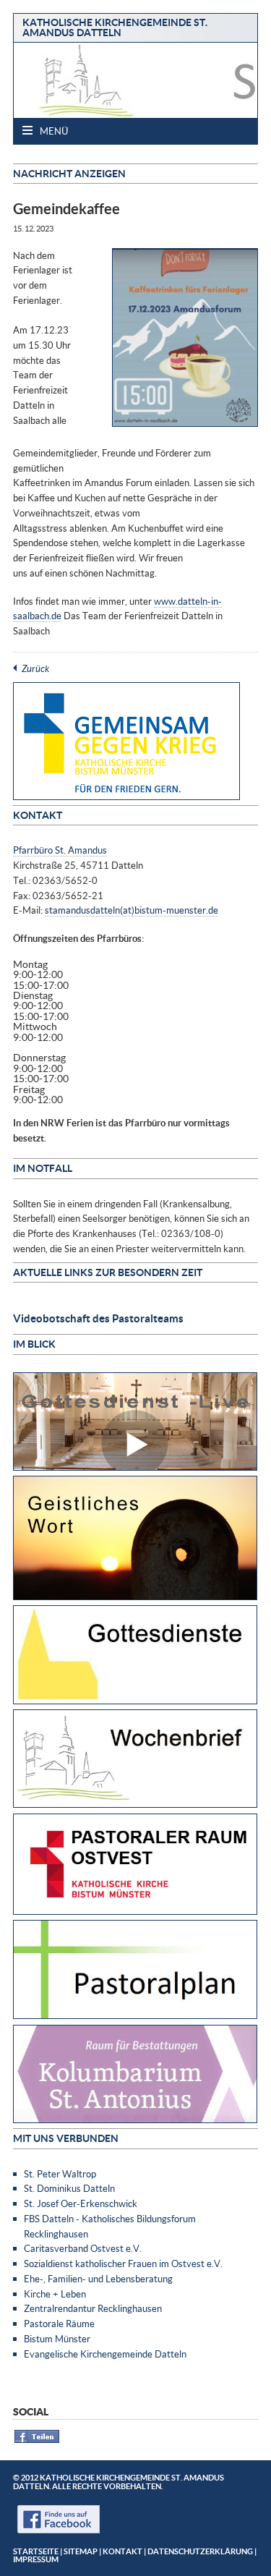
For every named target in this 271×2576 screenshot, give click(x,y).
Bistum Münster (57, 2339)
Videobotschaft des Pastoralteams (98, 1318)
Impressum (36, 2559)
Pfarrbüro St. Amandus (60, 850)
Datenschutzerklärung (200, 2551)
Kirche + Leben (55, 2294)
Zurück (35, 668)
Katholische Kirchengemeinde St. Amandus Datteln (115, 27)
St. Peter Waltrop (60, 2174)
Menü (53, 131)
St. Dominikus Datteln (69, 2188)
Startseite (36, 2551)
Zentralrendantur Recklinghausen (93, 2308)
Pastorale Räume (59, 2324)
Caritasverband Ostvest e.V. (83, 2248)
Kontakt (122, 2551)
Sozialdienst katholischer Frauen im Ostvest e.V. (123, 2263)
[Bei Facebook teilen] (37, 2440)
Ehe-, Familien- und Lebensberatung (98, 2279)
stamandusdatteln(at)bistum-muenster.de (132, 910)
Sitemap (81, 2551)
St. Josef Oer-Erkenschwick (81, 2203)
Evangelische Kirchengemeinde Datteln (105, 2354)
